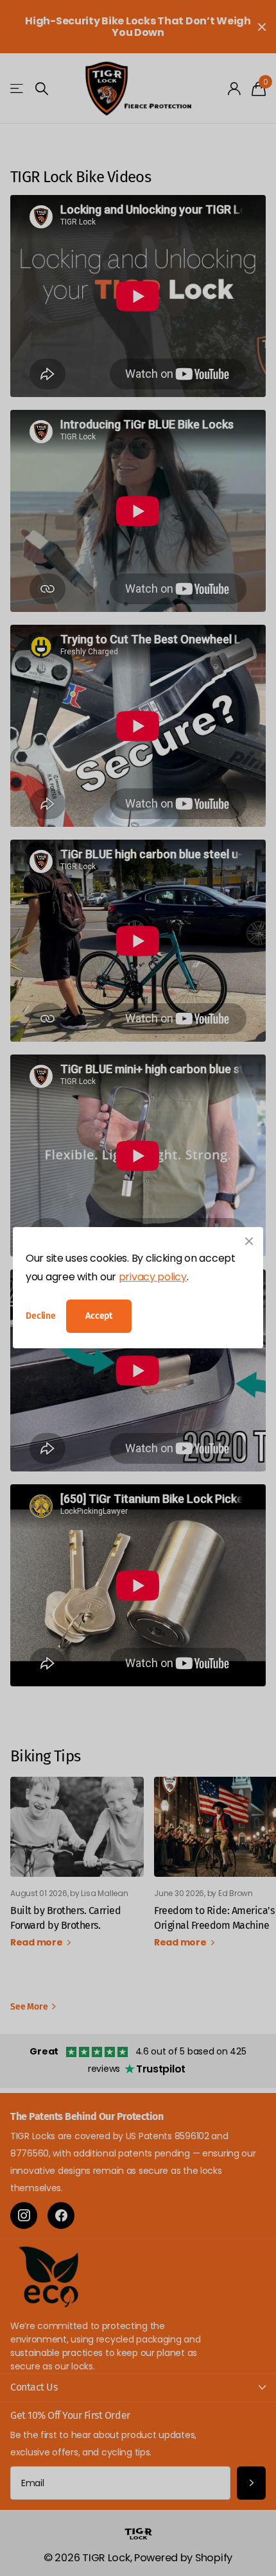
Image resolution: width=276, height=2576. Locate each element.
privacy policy (153, 1277)
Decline (41, 1317)
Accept (99, 1316)
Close (249, 1241)
